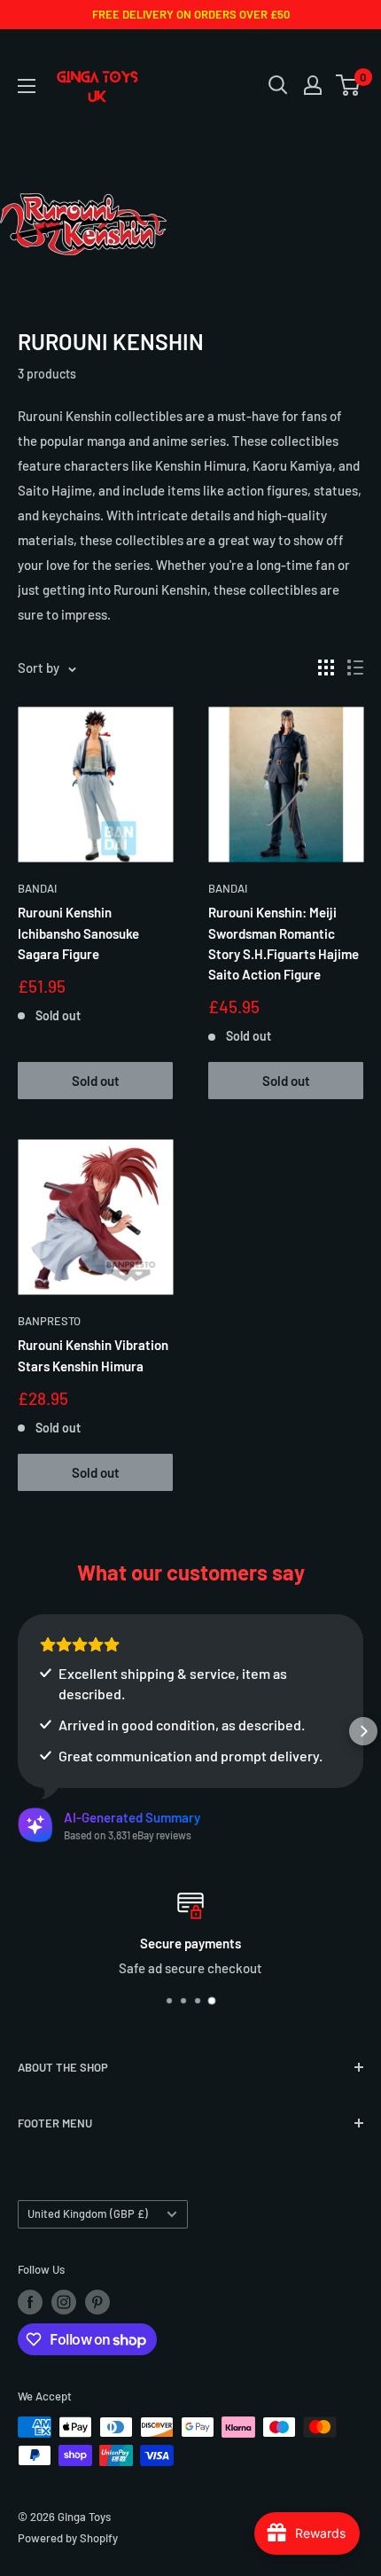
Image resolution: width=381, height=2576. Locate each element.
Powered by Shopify (68, 2538)
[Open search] (278, 85)
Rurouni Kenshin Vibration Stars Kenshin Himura (93, 1355)
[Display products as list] (355, 667)
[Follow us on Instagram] (64, 2302)
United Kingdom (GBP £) (88, 2213)
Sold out (96, 1081)
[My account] (313, 85)
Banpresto (49, 1321)
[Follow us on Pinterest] (97, 2302)
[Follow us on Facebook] (30, 2302)
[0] (349, 85)
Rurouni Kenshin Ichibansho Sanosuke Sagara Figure (78, 933)
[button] (18, 1731)
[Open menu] (27, 86)
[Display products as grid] (326, 667)
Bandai (37, 888)
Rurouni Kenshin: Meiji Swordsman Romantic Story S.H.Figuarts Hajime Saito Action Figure (284, 943)
